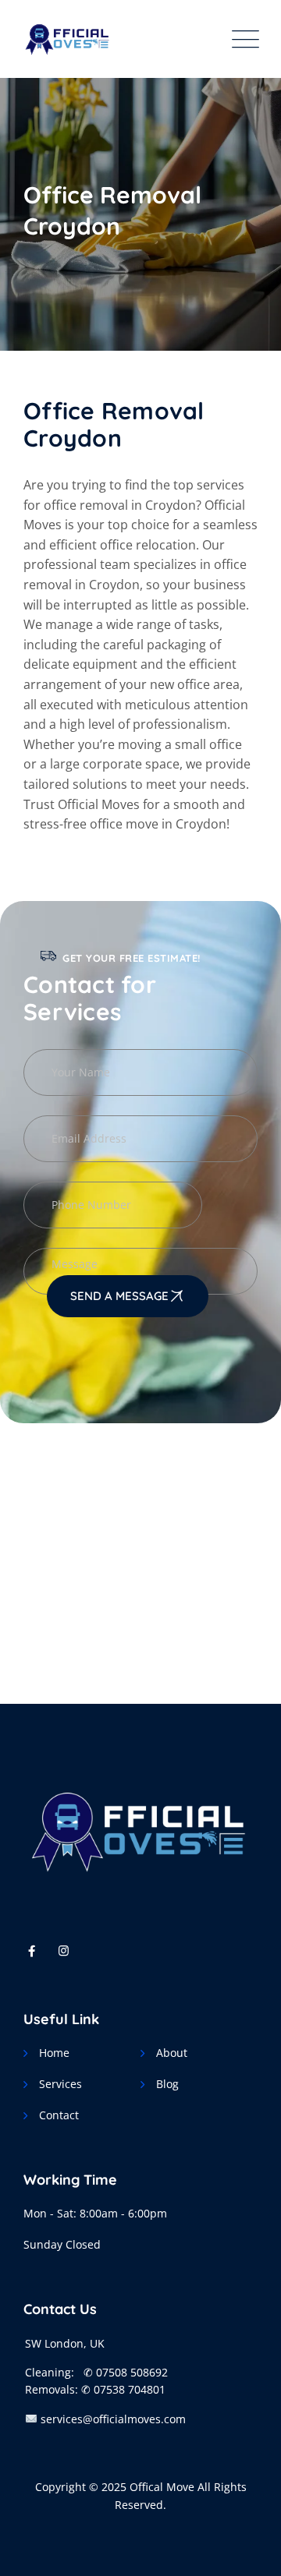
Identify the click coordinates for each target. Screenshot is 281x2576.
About (172, 2053)
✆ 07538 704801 (123, 2389)
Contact (59, 2115)
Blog (167, 2084)
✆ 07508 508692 (126, 2372)
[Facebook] (32, 1950)
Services (60, 2084)
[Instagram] (64, 1950)
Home (54, 2053)
